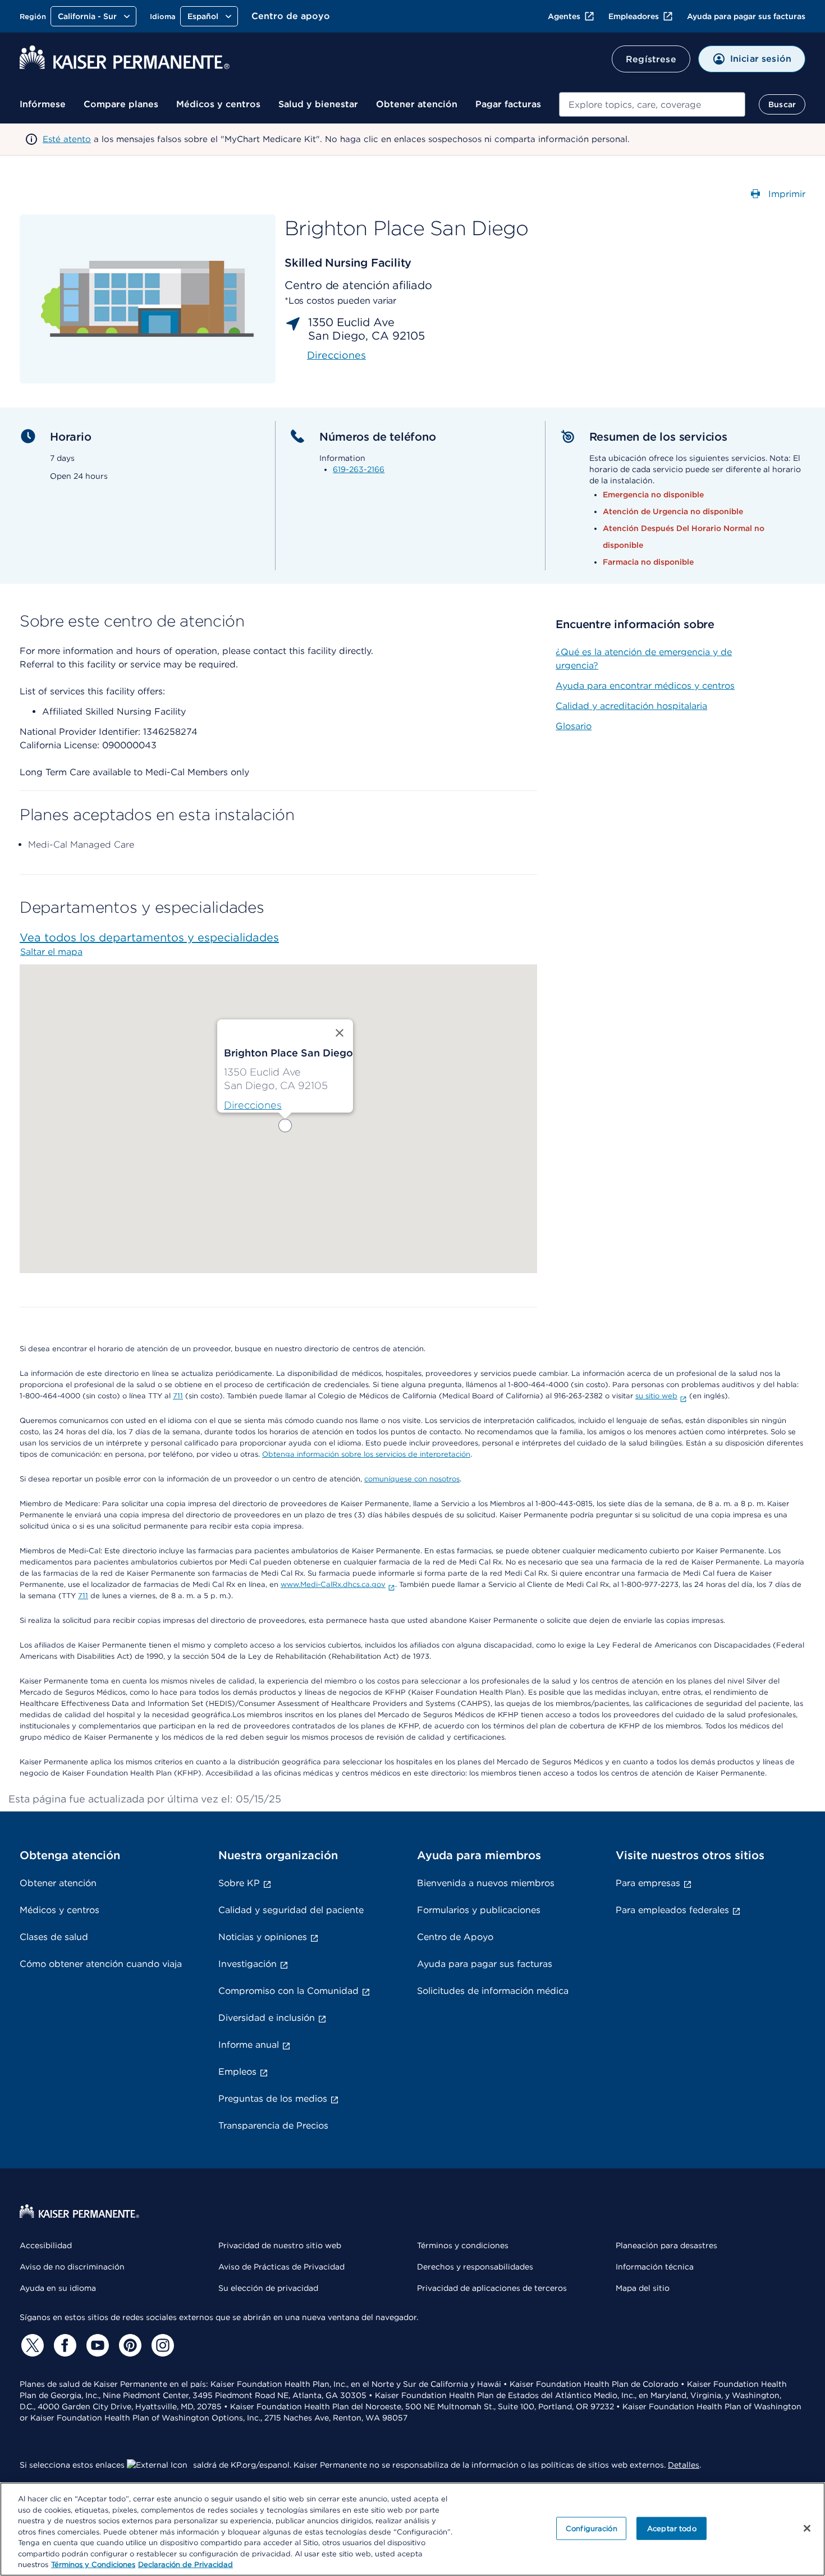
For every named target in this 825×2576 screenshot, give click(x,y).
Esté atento (67, 139)
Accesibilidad (46, 2245)
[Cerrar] (807, 2528)
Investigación (247, 1964)
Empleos (237, 2072)
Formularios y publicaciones (479, 1910)
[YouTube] (96, 2345)
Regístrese (651, 59)
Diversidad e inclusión (267, 2018)
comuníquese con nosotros (412, 1479)
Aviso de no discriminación (72, 2267)
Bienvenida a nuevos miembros (486, 1883)
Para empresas (648, 1883)
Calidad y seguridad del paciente (291, 1910)
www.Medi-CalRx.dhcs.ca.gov (333, 1584)
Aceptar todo (672, 2528)
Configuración (592, 2528)
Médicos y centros (218, 104)
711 (178, 1396)
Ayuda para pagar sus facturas (746, 16)
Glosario (574, 726)
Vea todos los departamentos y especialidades (149, 937)
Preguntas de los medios (273, 2099)
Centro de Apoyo (455, 1937)
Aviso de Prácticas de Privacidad (281, 2267)
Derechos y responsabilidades (475, 2267)
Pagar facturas (508, 104)
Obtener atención (417, 104)
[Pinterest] (129, 2345)
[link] (253, 1105)
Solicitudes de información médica (493, 1991)
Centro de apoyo (291, 16)
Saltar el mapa (51, 952)
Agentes (564, 16)
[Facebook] (63, 2345)
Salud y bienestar (318, 104)
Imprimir (785, 194)
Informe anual (249, 2045)
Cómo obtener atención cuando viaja (101, 1964)
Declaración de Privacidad (185, 2564)
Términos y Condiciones (93, 2564)
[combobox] (652, 104)
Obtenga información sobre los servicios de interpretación (366, 1454)
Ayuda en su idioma (58, 2288)
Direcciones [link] (336, 355)
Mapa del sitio (643, 2288)
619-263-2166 (359, 469)
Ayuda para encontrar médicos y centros (645, 686)
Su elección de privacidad (268, 2288)
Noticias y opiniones (263, 1937)
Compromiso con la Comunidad (288, 1991)
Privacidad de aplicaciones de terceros (492, 2288)
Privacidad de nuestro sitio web (280, 2245)
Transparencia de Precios (273, 2126)
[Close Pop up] (340, 1033)
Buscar (782, 104)
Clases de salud (54, 1937)
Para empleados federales (672, 1910)
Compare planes (121, 104)
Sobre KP (239, 1883)
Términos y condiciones (463, 2245)
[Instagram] (161, 2345)
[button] (285, 1125)
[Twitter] (31, 2345)
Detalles (684, 2465)
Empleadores (634, 16)
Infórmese (43, 104)
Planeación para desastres (666, 2245)
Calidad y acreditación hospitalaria (631, 706)
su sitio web (656, 1396)
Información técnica (655, 2267)
